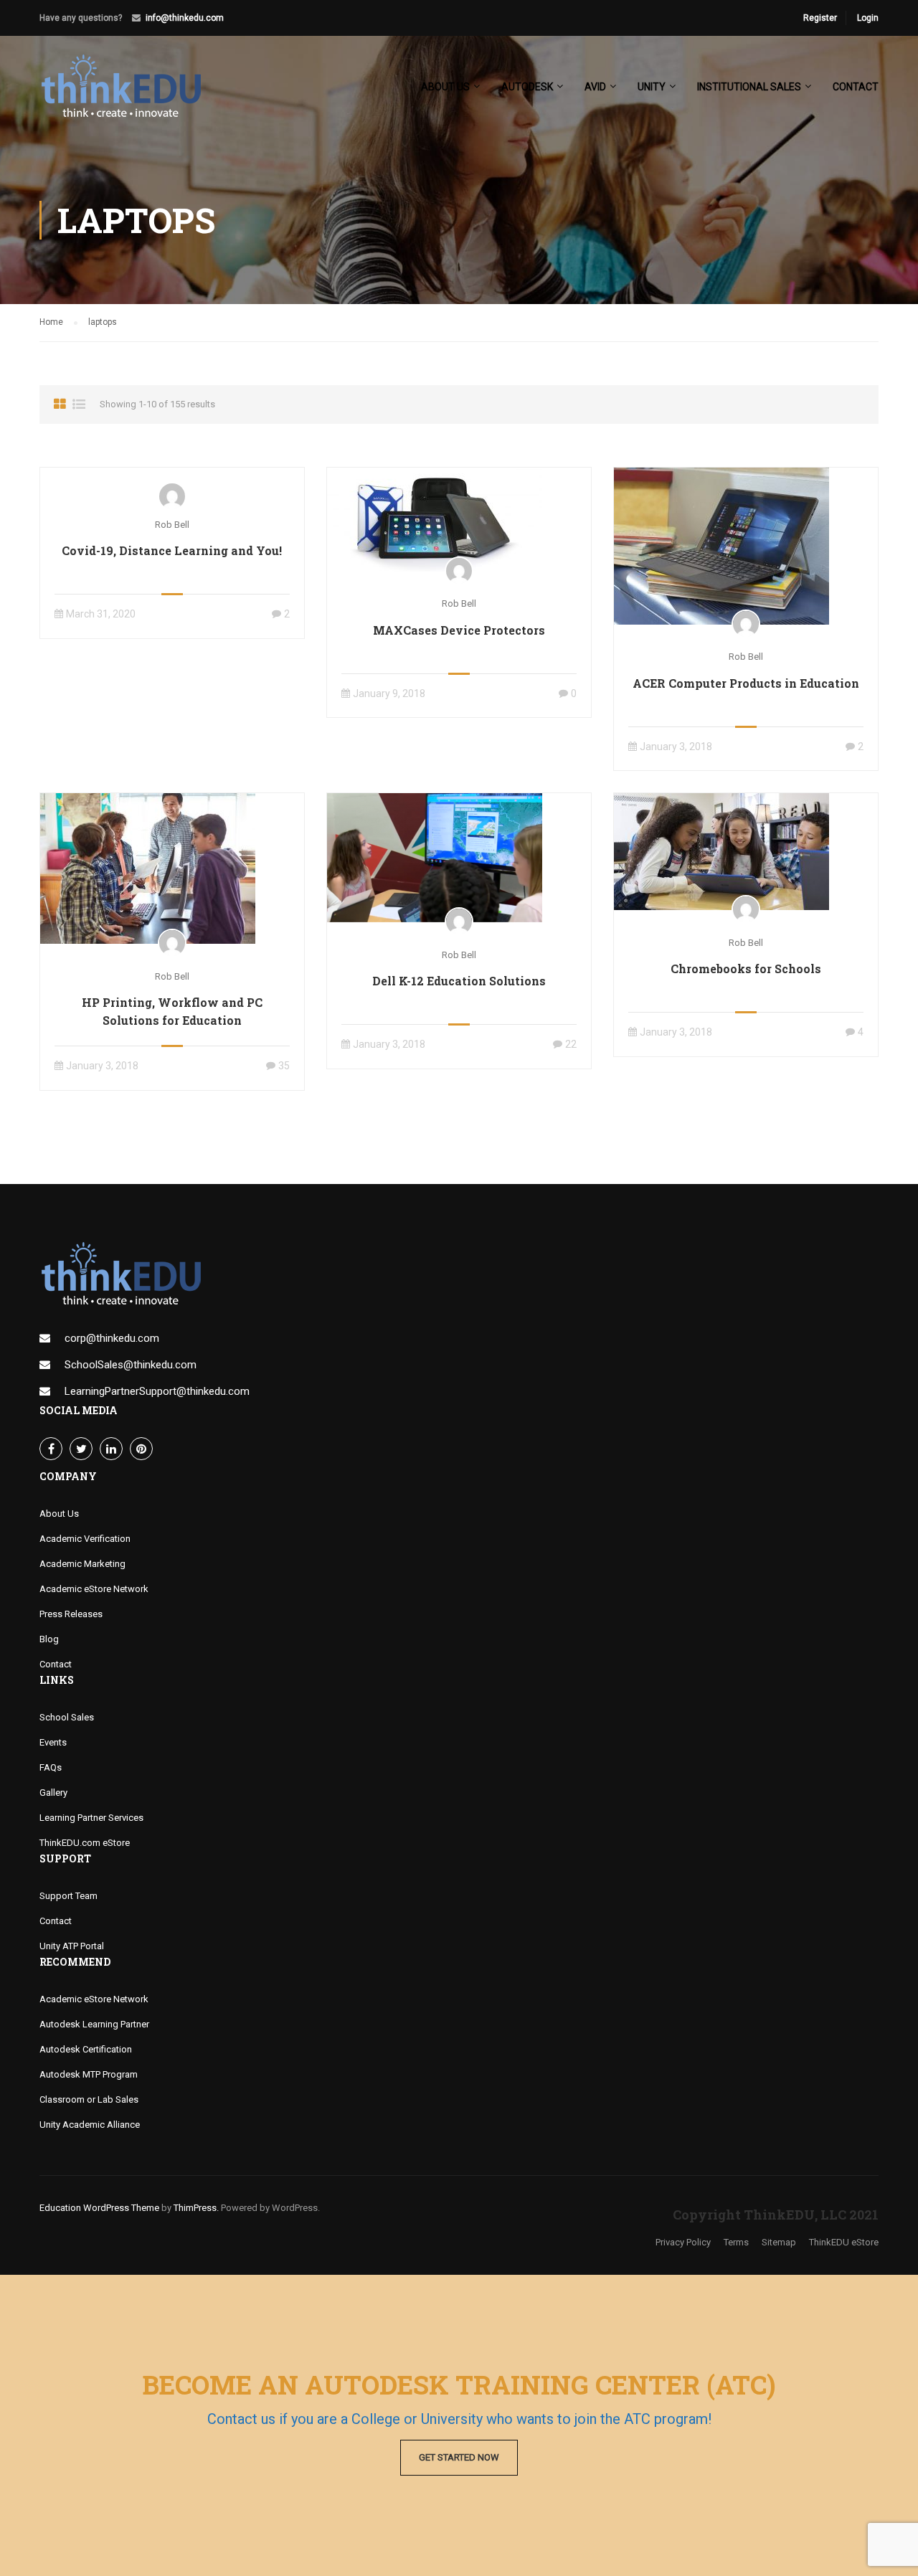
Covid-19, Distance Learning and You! (172, 550)
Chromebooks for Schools (746, 969)
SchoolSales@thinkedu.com (131, 1365)
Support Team (68, 1896)
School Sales (67, 1717)
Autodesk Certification (86, 2049)
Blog (49, 1639)
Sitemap (779, 2242)
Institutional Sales (749, 87)
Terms (736, 2242)
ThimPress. (196, 2208)
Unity (652, 87)
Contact (856, 87)
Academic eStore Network (94, 1589)
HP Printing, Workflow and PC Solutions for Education (172, 1011)
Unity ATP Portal (72, 1946)
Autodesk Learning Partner (94, 2024)
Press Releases (71, 1614)
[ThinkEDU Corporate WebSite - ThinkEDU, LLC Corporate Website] (129, 93)
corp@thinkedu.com (112, 1338)
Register (820, 18)
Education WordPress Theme (99, 2208)
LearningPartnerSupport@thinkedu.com (157, 1391)
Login (868, 18)
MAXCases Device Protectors (459, 630)
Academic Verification (85, 1539)
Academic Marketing (82, 1564)
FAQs (51, 1767)
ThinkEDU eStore (844, 2242)
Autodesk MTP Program (89, 2074)
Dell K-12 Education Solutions (459, 981)
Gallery (53, 1793)
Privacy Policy (683, 2242)
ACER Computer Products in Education (746, 683)
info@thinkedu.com (185, 18)
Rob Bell (172, 525)
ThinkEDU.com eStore (85, 1843)
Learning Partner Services (91, 1818)
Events (53, 1742)
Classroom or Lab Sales (89, 2099)
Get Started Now (459, 2457)
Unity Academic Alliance (90, 2125)
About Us (59, 1514)
